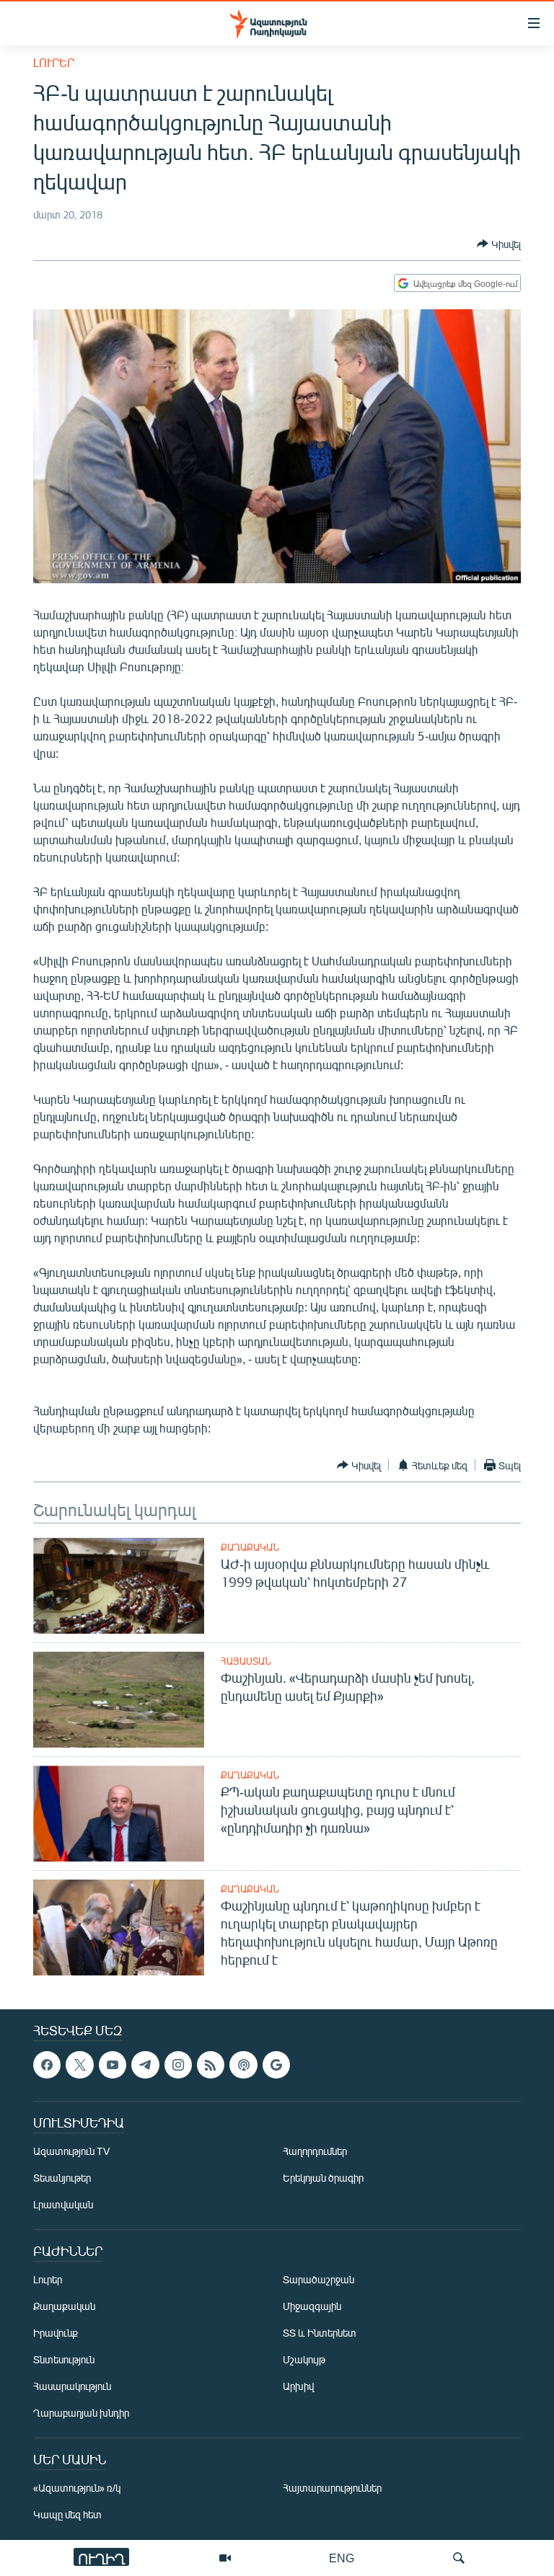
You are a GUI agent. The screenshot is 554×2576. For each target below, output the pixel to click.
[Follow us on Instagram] (178, 2065)
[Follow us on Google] (276, 2065)
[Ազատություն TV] (225, 2558)
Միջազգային (312, 2306)
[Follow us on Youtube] (113, 2065)
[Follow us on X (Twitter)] (79, 2065)
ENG (342, 2558)
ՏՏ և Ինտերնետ (320, 2333)
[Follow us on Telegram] (145, 2065)
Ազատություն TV (71, 2151)
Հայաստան (246, 1661)
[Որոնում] (459, 2558)
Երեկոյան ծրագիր (323, 2178)
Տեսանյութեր (62, 2178)
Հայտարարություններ (332, 2488)
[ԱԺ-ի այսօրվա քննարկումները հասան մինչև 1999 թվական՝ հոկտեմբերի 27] (119, 1586)
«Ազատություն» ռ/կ (77, 2488)
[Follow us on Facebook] (47, 2065)
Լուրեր (54, 62)
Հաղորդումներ (315, 2151)
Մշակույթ (304, 2359)
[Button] (499, 244)
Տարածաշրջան (318, 2279)
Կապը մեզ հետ (67, 2514)
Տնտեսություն (64, 2359)
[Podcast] (243, 2065)
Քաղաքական (250, 1547)
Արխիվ (298, 2386)
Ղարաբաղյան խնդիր (81, 2413)
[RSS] (211, 2065)
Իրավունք (56, 2333)
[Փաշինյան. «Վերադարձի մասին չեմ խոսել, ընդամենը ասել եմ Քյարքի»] (119, 1700)
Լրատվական (63, 2204)
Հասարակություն (72, 2386)
